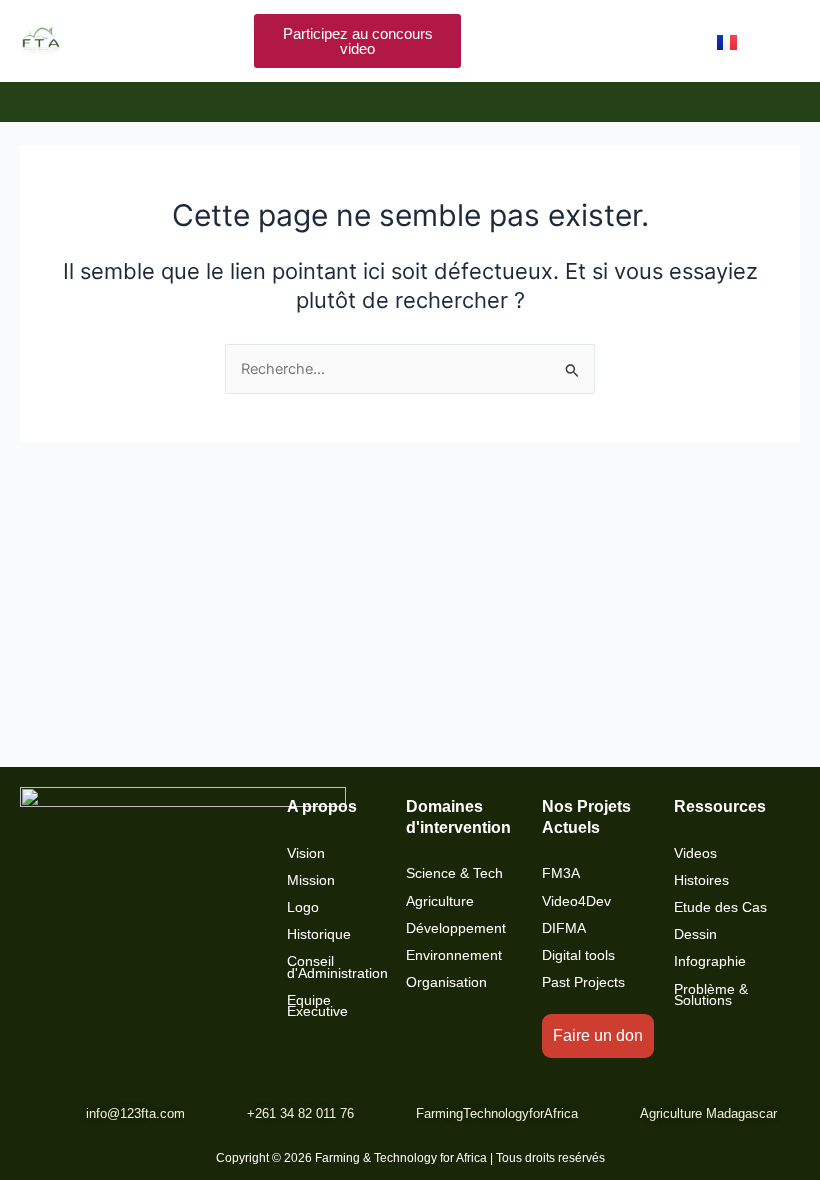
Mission (311, 880)
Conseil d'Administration (337, 967)
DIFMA (564, 928)
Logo (303, 907)
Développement (456, 928)
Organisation (446, 982)
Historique (319, 934)
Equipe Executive (317, 1006)
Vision (306, 853)
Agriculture (440, 901)
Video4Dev (576, 901)
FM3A (561, 873)
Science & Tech (454, 873)
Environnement (454, 955)
